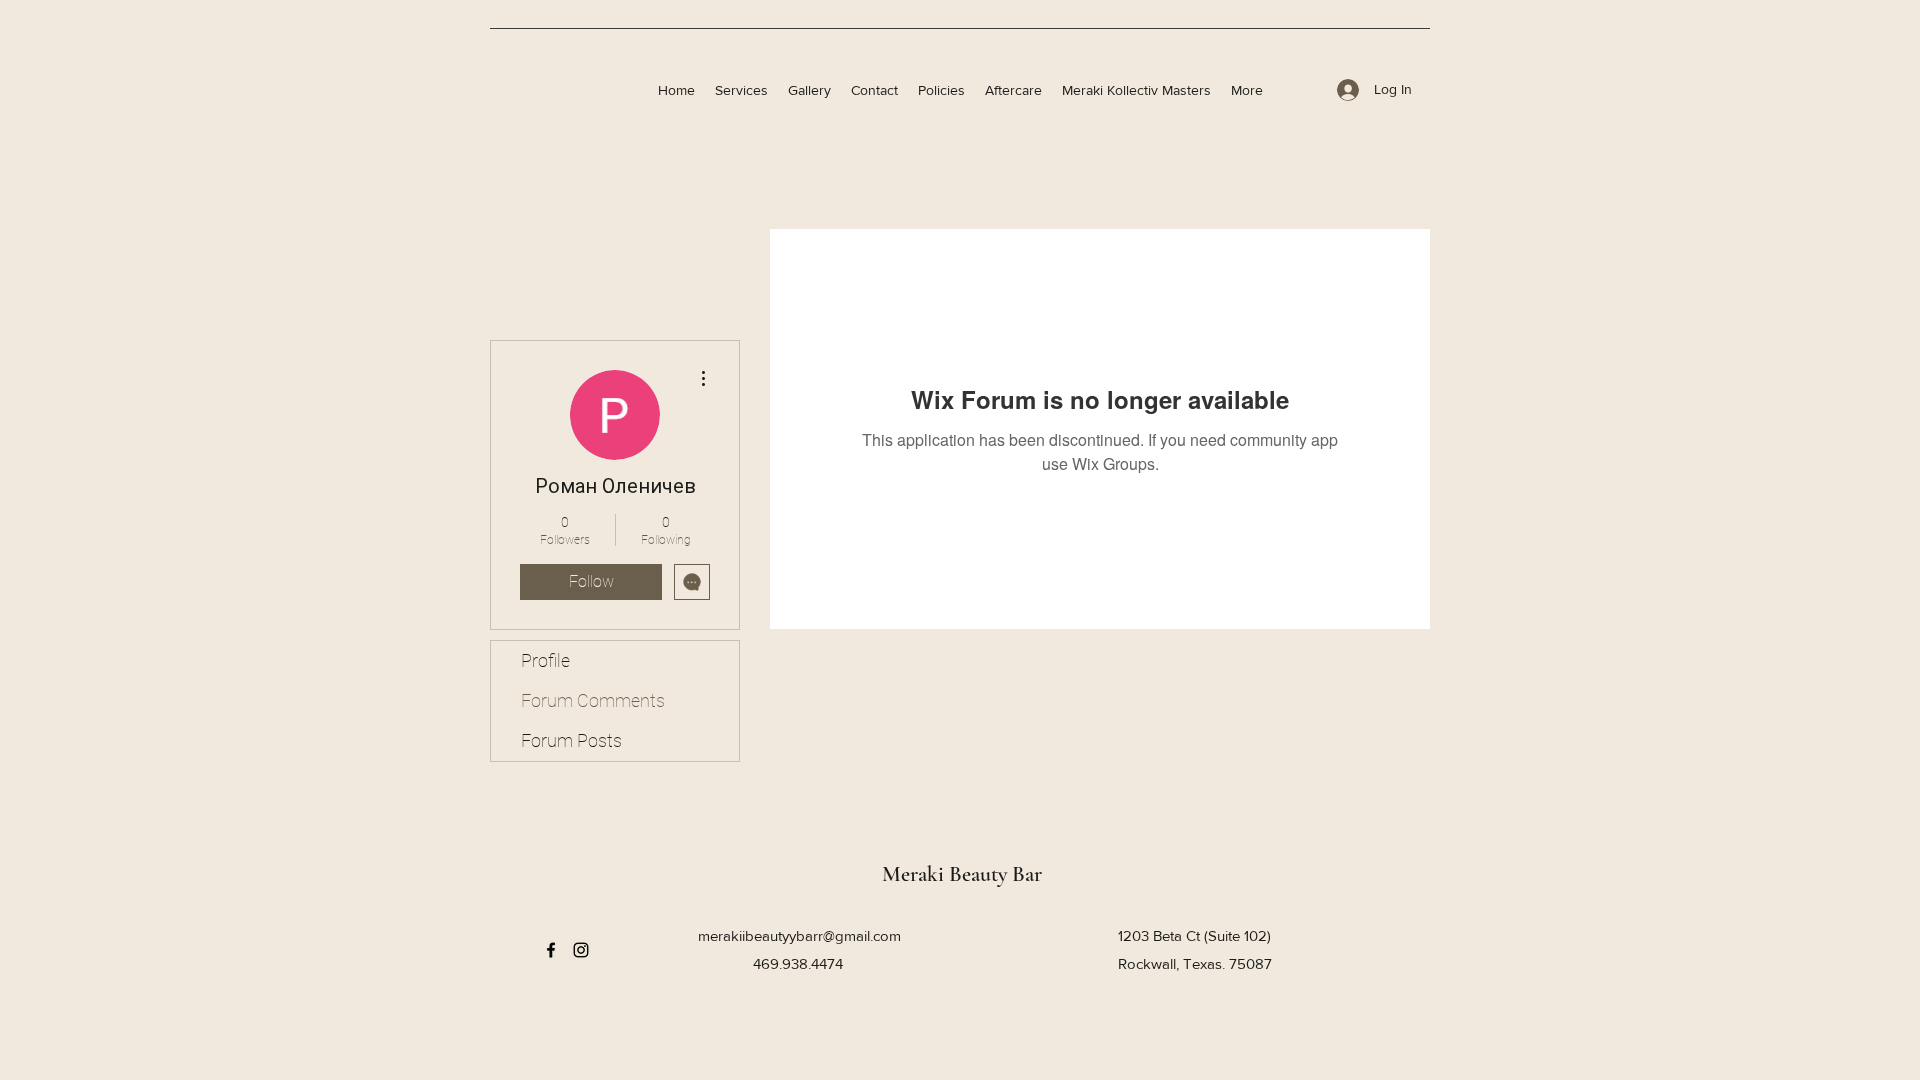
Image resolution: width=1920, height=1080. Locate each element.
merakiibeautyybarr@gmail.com (799, 935)
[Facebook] (551, 950)
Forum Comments (593, 700)
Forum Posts (571, 740)
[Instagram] (581, 950)
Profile (545, 660)
